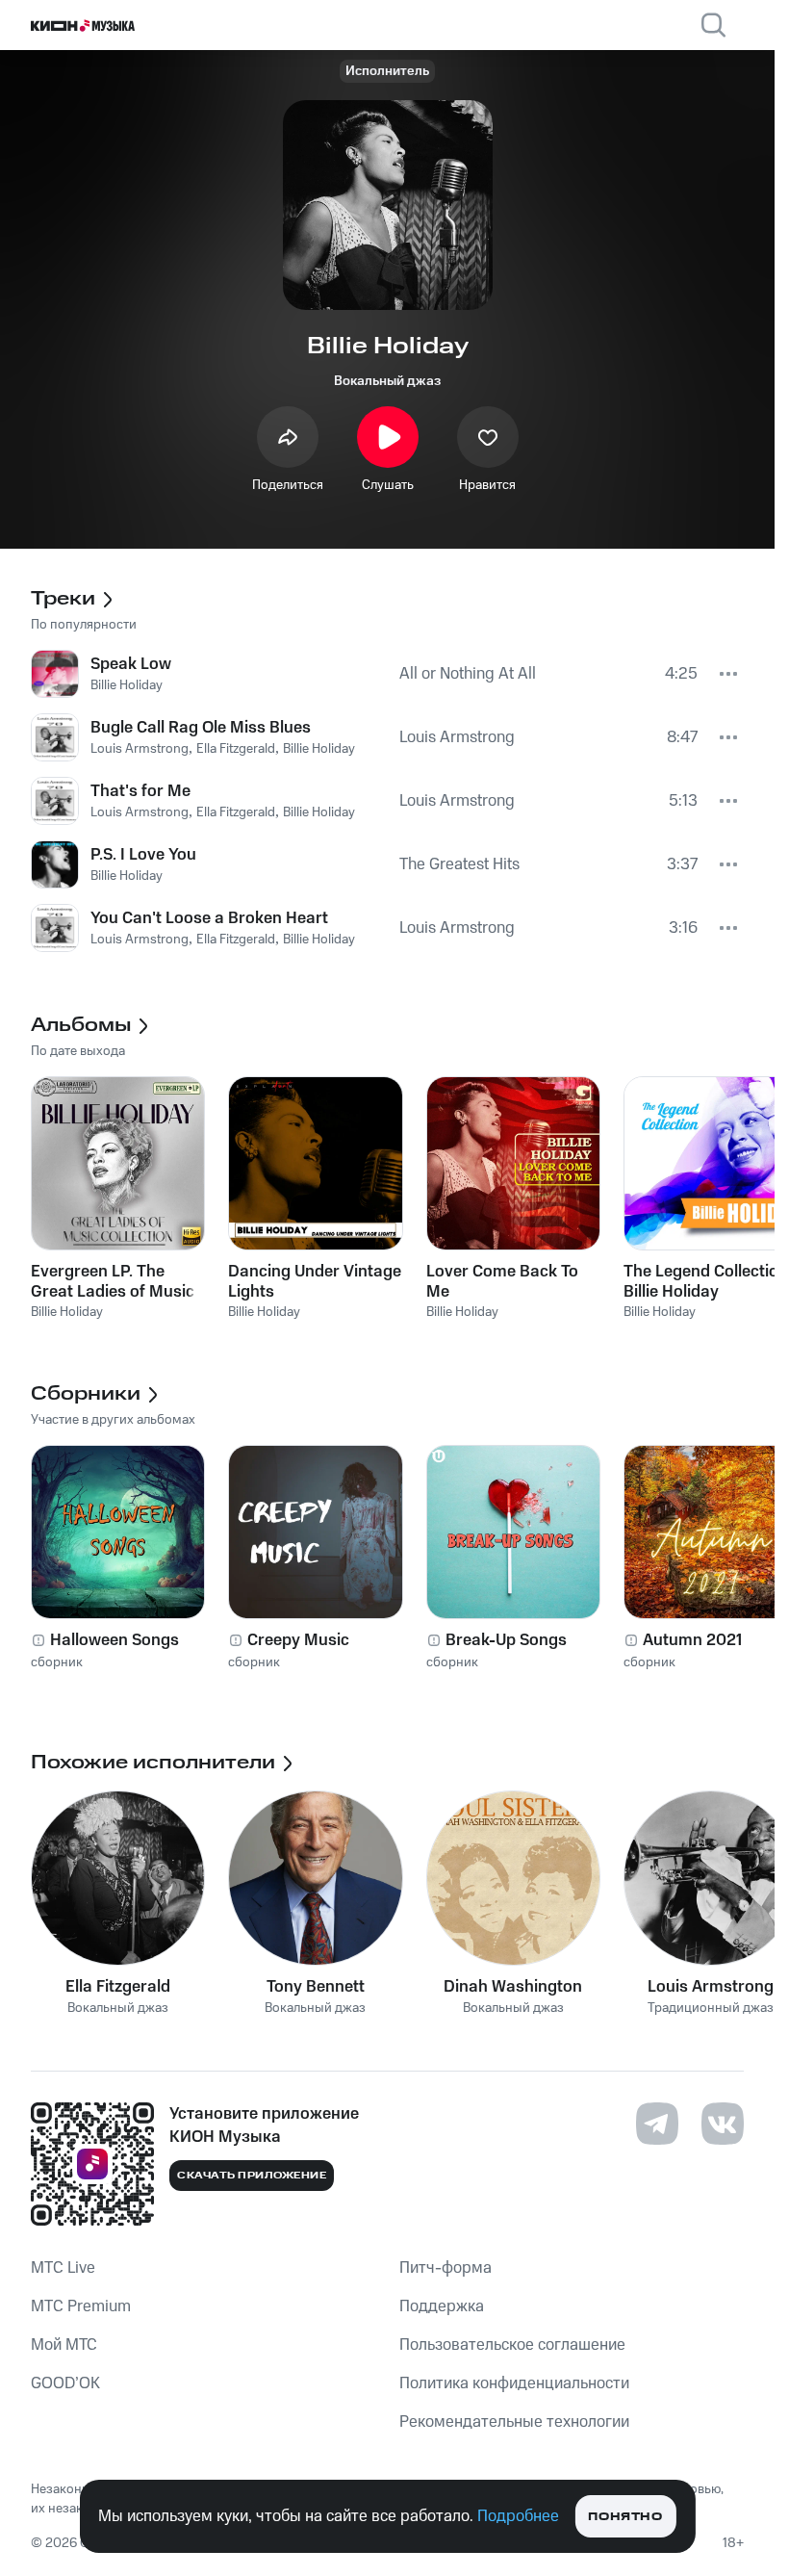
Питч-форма (445, 2268)
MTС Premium (81, 2306)
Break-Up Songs (506, 1640)
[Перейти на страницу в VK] (723, 2124)
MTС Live (63, 2268)
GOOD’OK (65, 2383)
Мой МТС (64, 2345)
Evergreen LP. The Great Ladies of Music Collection (113, 1281)
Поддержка (442, 2306)
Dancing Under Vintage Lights (315, 1281)
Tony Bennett (316, 1987)
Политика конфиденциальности (514, 2383)
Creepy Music (298, 1640)
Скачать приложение (252, 2176)
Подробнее (518, 2516)
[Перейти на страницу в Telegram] (657, 2124)
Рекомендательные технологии (514, 2422)
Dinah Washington (513, 1987)
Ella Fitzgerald (118, 1987)
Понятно (625, 2517)
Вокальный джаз (387, 381)
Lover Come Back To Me (502, 1281)
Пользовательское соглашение (512, 2345)
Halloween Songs (115, 1640)
